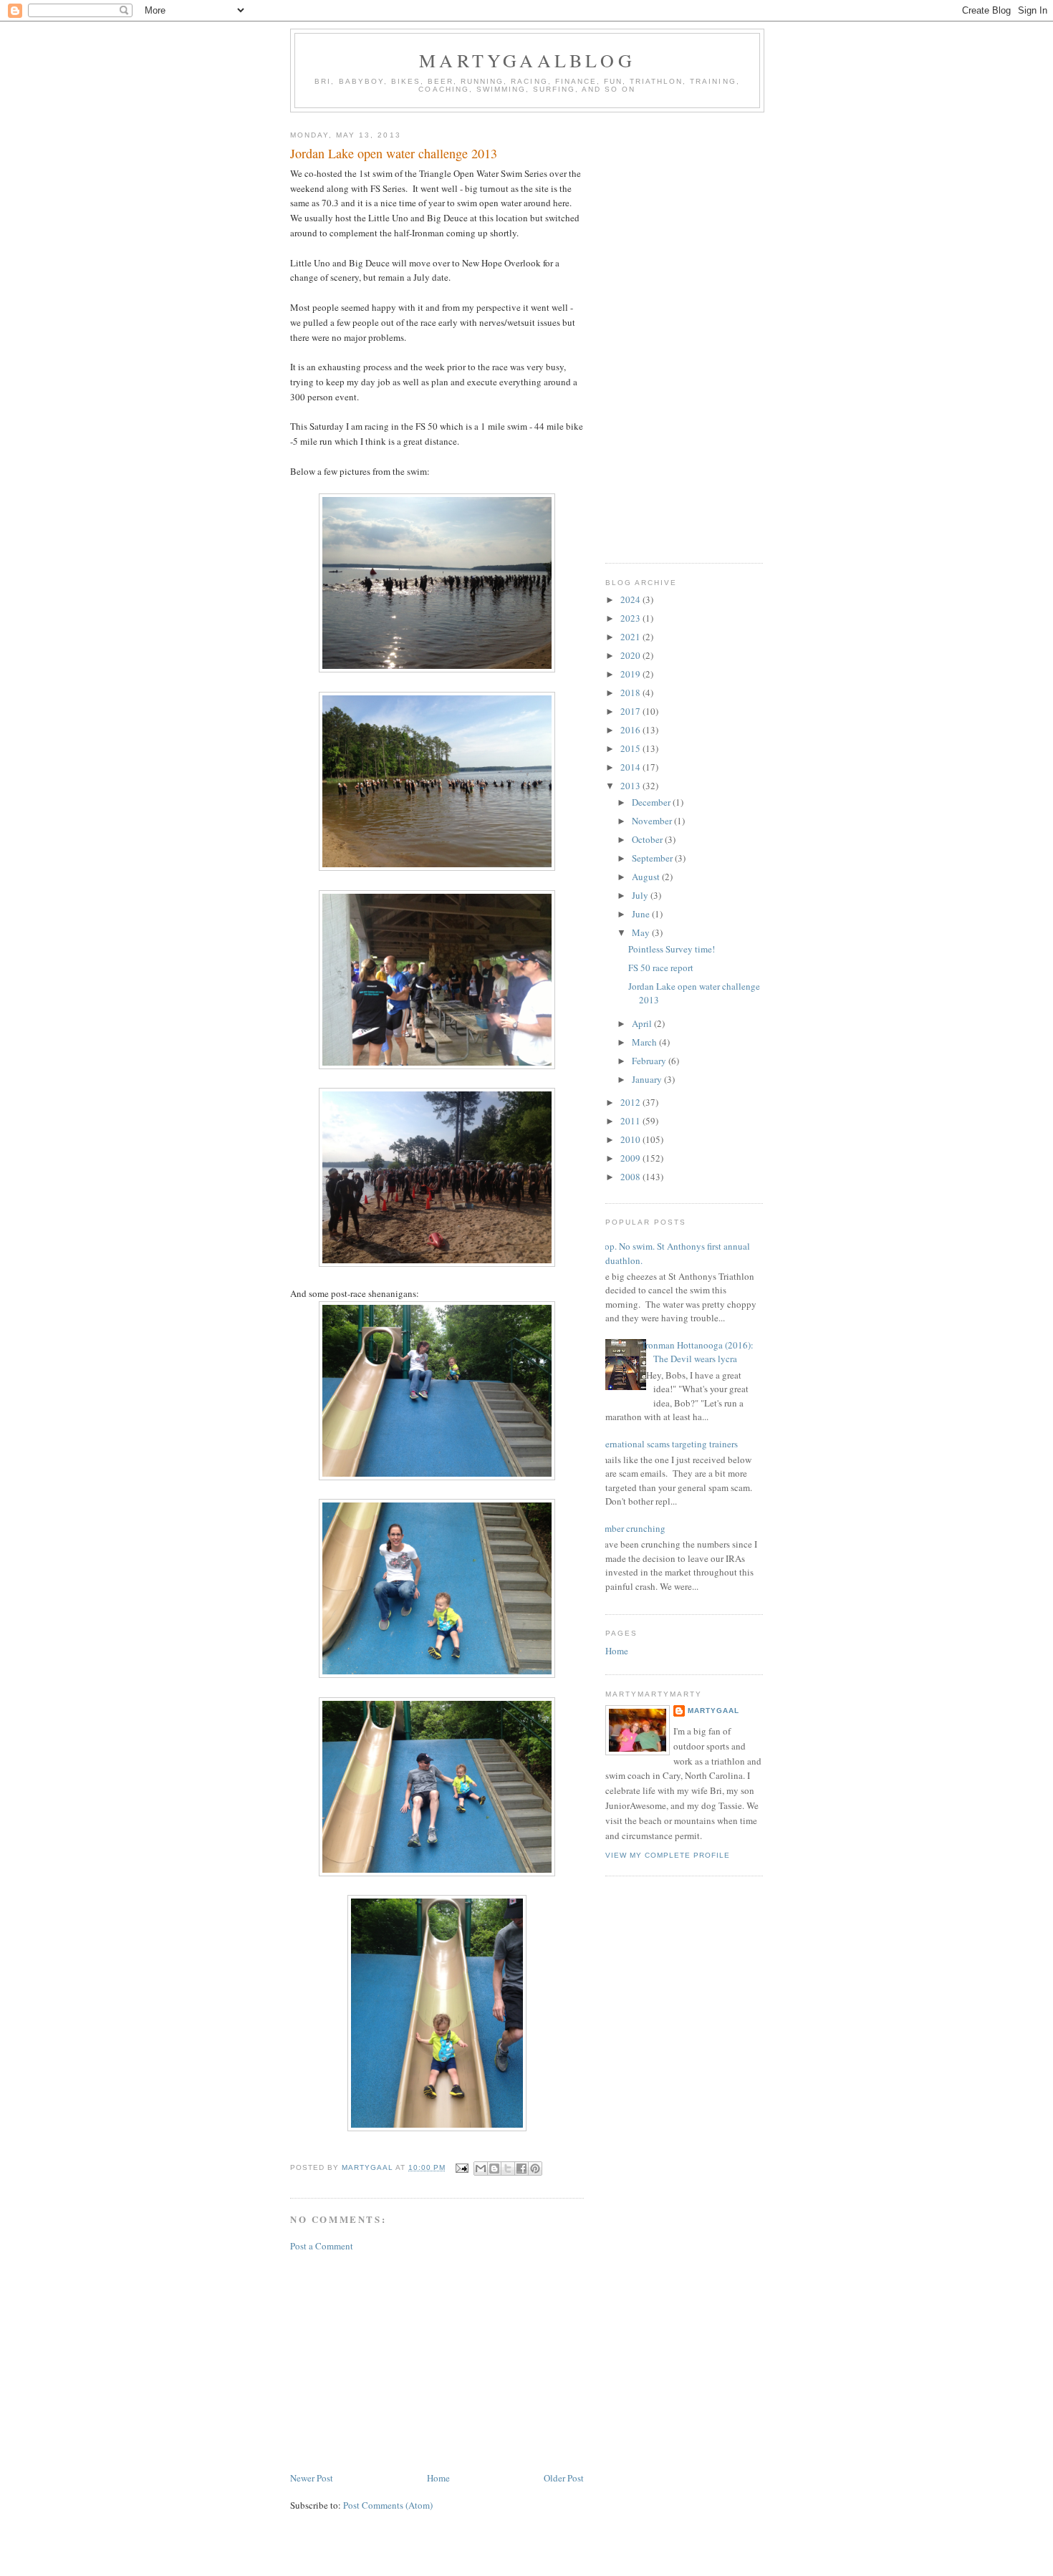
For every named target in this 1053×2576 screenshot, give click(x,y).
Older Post (564, 2478)
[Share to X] (508, 2169)
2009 (631, 1158)
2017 (631, 711)
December (652, 802)
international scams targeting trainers (666, 1444)
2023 (631, 618)
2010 (631, 1139)
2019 (631, 674)
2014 (631, 767)
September (653, 858)
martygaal (713, 1711)
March (645, 1042)
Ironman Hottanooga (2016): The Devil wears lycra (698, 1352)
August (647, 877)
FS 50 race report (661, 968)
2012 (631, 1102)
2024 (631, 599)
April (643, 1023)
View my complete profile (668, 1855)
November (653, 821)
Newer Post (312, 2478)
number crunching (630, 1528)
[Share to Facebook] (521, 2169)
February (650, 1061)
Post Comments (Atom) (388, 2505)
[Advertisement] (437, 2362)
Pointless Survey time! (672, 949)
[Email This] (481, 2169)
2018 (631, 693)
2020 (631, 655)
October (648, 839)
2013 (631, 786)
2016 (631, 730)
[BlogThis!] (494, 2169)
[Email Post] (461, 2167)
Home (438, 2478)
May (642, 932)
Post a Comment (322, 2246)
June (642, 914)
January (648, 1079)
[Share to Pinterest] (535, 2169)
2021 (631, 637)
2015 (631, 748)
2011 (631, 1121)
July (641, 895)
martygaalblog (527, 60)
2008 (631, 1177)
